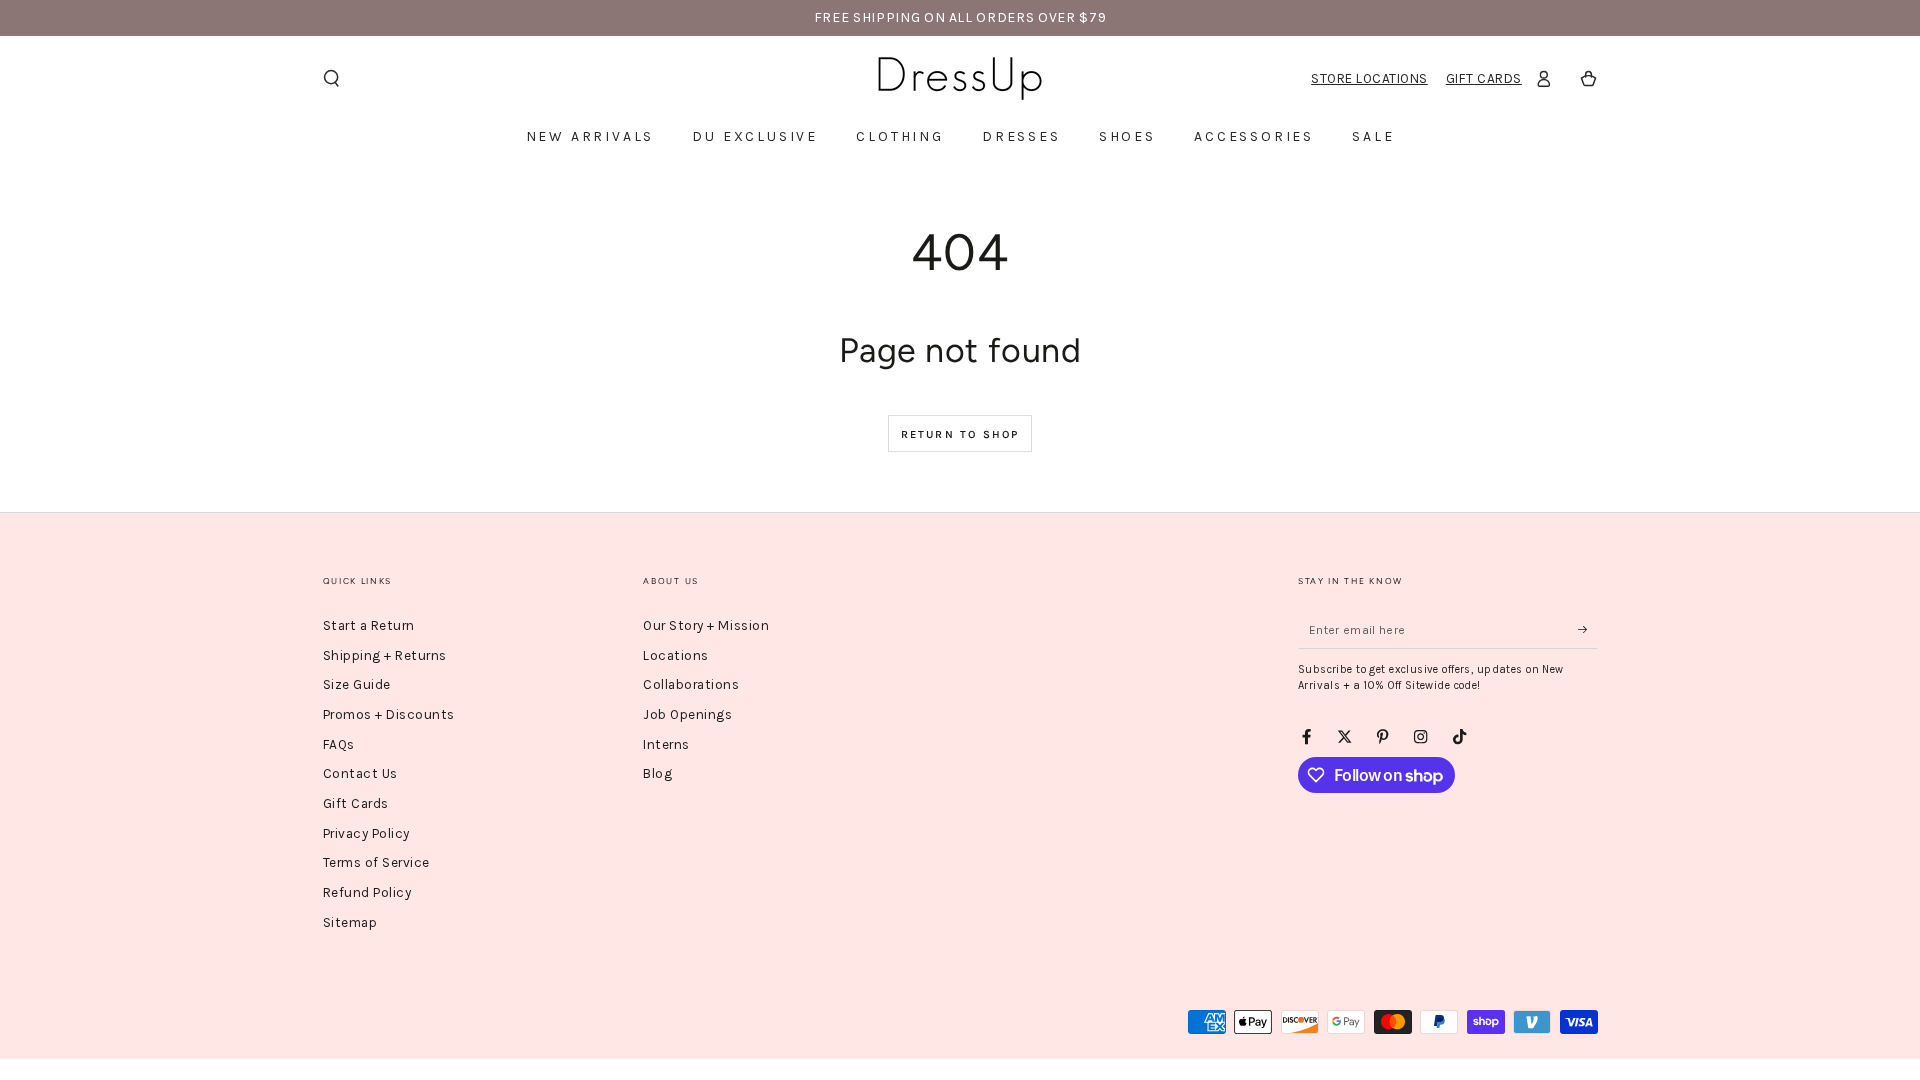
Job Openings (687, 714)
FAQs (339, 744)
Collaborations (691, 684)
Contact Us (360, 773)
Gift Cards (1484, 78)
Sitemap (350, 922)
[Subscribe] (1588, 629)
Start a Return (369, 625)
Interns (666, 744)
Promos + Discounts (389, 714)
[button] (332, 78)
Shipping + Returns (385, 655)
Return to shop (960, 434)
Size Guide (357, 684)
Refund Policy (367, 892)
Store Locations (1369, 78)
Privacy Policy (366, 833)
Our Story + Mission (706, 625)
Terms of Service (376, 862)
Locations (676, 655)
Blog (657, 773)
